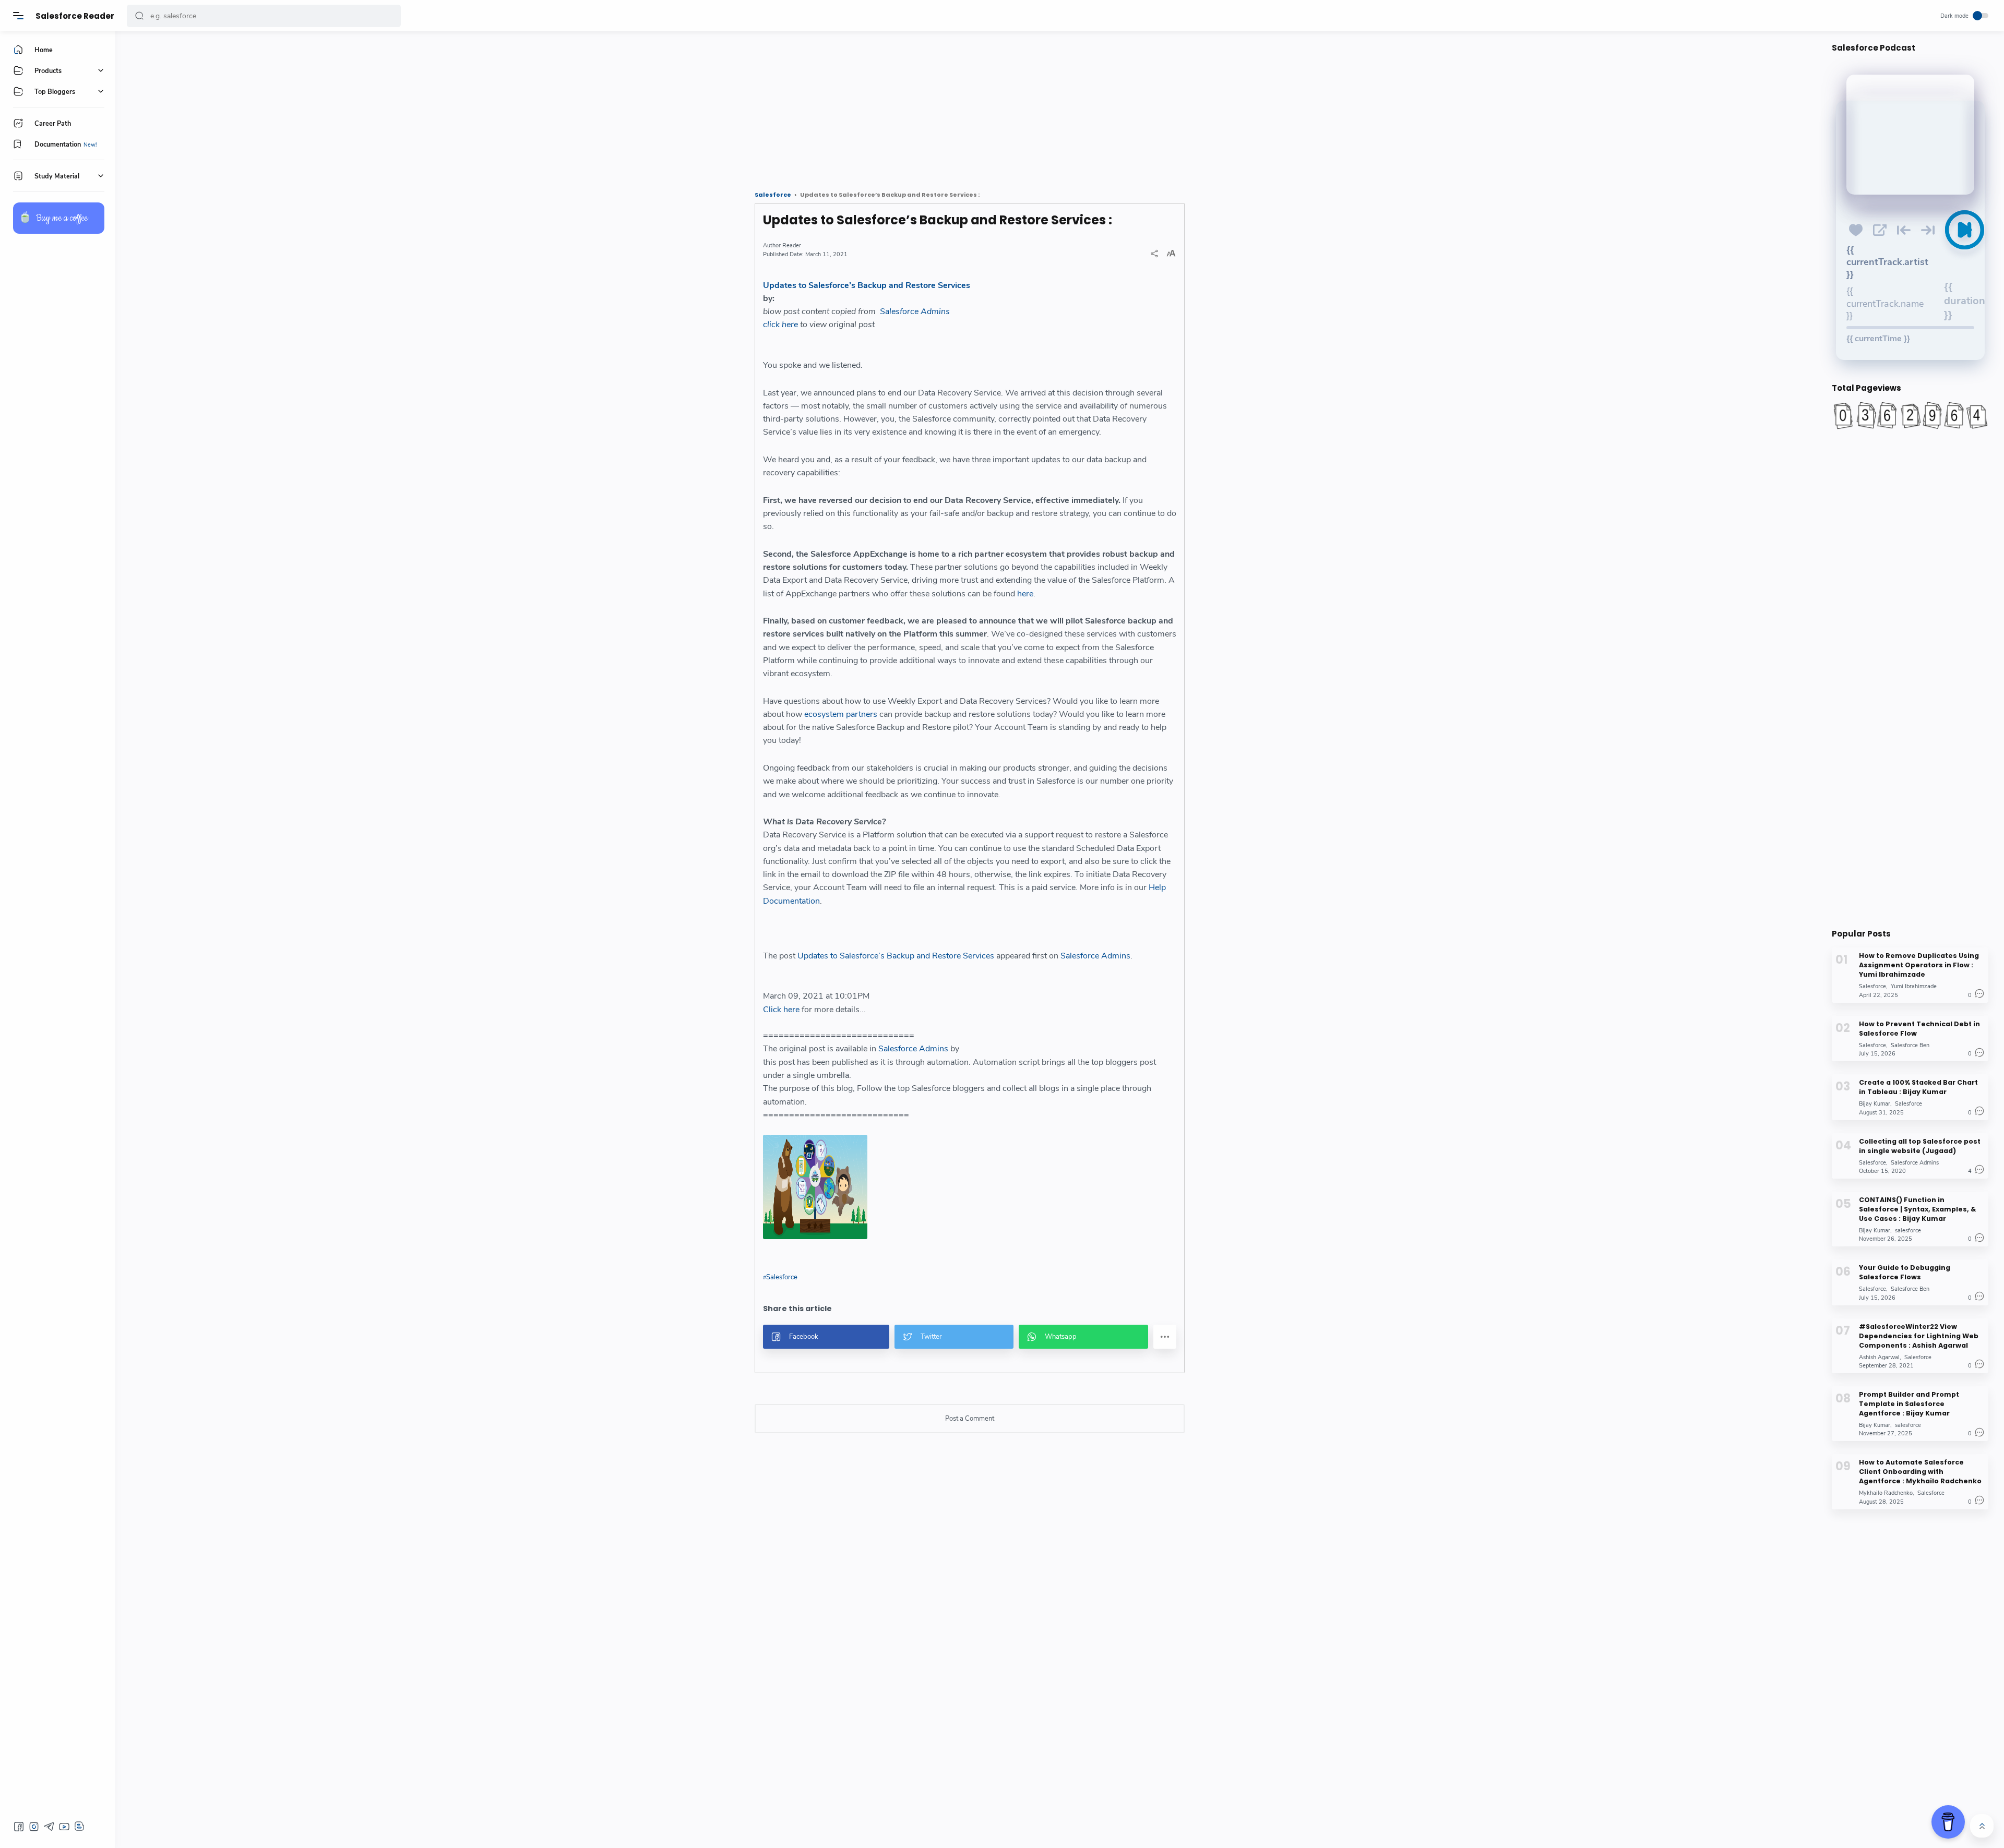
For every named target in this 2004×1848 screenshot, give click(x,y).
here (1025, 594)
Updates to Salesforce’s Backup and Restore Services (867, 285)
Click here (781, 1010)
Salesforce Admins (915, 311)
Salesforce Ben (1910, 1045)
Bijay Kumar (1875, 1104)
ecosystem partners (841, 714)
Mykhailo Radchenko (1886, 1493)
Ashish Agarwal (1879, 1357)
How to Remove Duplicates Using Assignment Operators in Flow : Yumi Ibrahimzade (1919, 965)
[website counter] (1910, 415)
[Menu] (18, 16)
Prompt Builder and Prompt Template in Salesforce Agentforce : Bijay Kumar (1909, 1403)
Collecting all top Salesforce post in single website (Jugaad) (1920, 1145)
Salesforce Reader (75, 16)
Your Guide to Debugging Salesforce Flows (1905, 1272)
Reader (792, 245)
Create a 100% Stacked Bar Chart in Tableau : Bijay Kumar (1918, 1087)
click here (780, 325)
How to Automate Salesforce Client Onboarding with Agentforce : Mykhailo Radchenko (1920, 1472)
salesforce (1908, 1230)
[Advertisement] (441, 107)
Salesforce (782, 1277)
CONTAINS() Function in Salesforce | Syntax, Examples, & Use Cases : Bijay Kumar (1917, 1209)
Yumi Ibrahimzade (1914, 986)
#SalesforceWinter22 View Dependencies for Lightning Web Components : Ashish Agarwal (1919, 1335)
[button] (139, 16)
